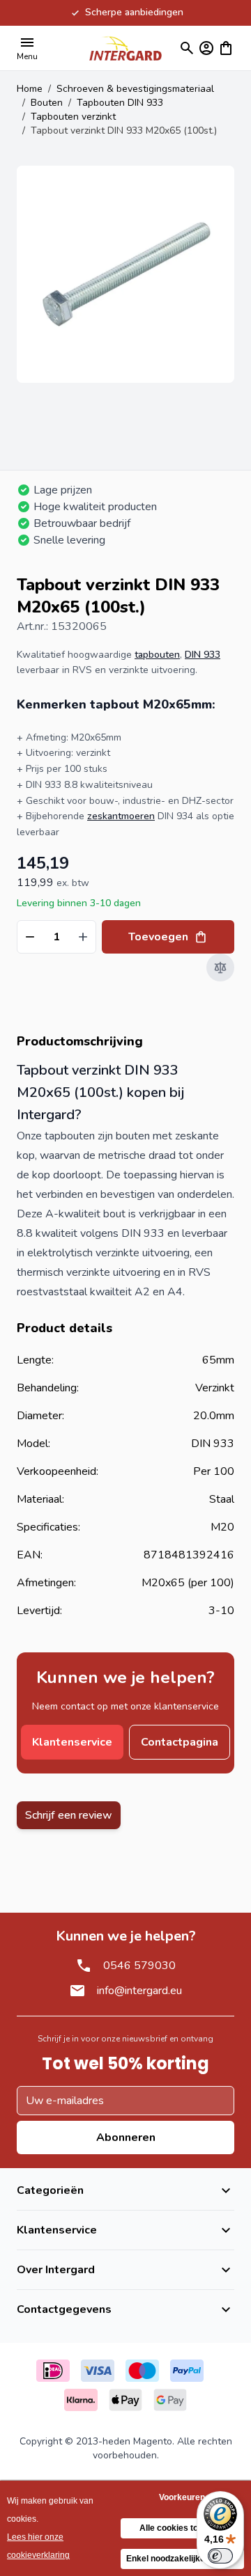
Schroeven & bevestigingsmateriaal (135, 89)
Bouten (47, 103)
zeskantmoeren (121, 816)
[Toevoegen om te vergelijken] (220, 967)
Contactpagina (180, 1742)
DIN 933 (203, 655)
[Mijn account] (206, 48)
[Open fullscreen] (125, 274)
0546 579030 (139, 1966)
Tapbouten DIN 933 (120, 103)
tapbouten (157, 655)
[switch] (220, 2556)
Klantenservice (72, 1742)
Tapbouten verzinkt (73, 117)
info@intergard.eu (139, 1991)
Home (30, 89)
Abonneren (126, 2138)
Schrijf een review (69, 1815)
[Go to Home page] (125, 48)
